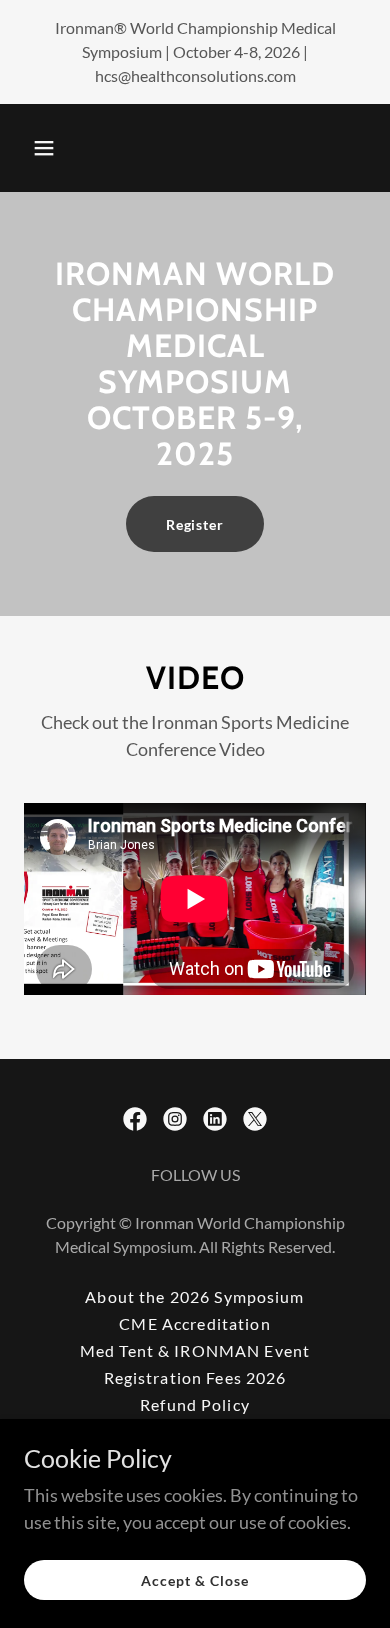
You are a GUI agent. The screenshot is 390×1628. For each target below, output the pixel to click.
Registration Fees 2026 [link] (195, 1377)
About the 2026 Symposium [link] (194, 1296)
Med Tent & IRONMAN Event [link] (195, 1350)
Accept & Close (195, 1580)
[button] (44, 148)
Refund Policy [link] (195, 1404)
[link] (135, 1119)
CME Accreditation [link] (194, 1323)
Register (195, 524)
